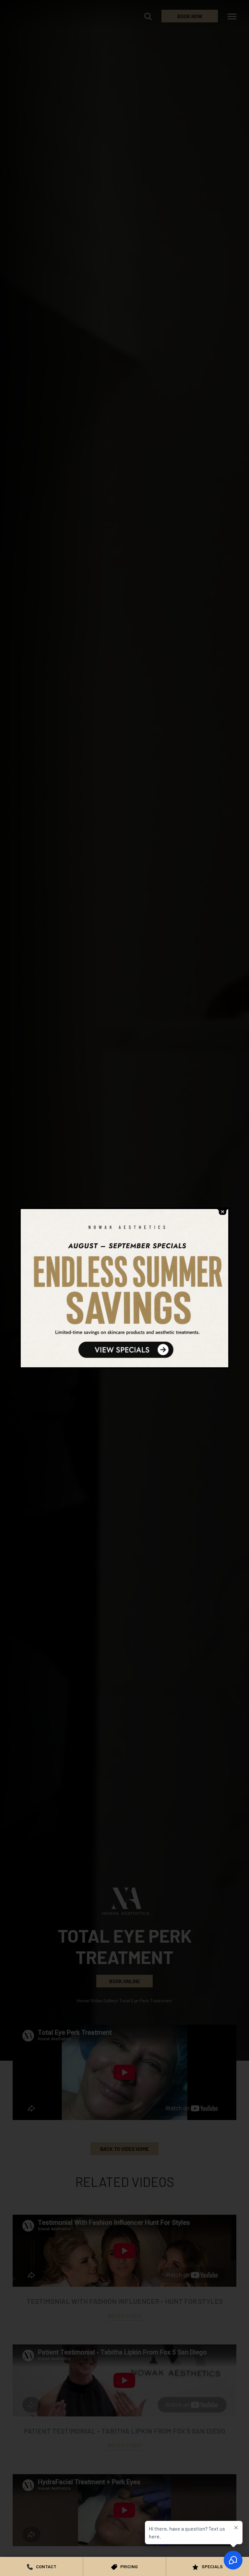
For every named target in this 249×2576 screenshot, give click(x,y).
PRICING (129, 2566)
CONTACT (46, 2566)
